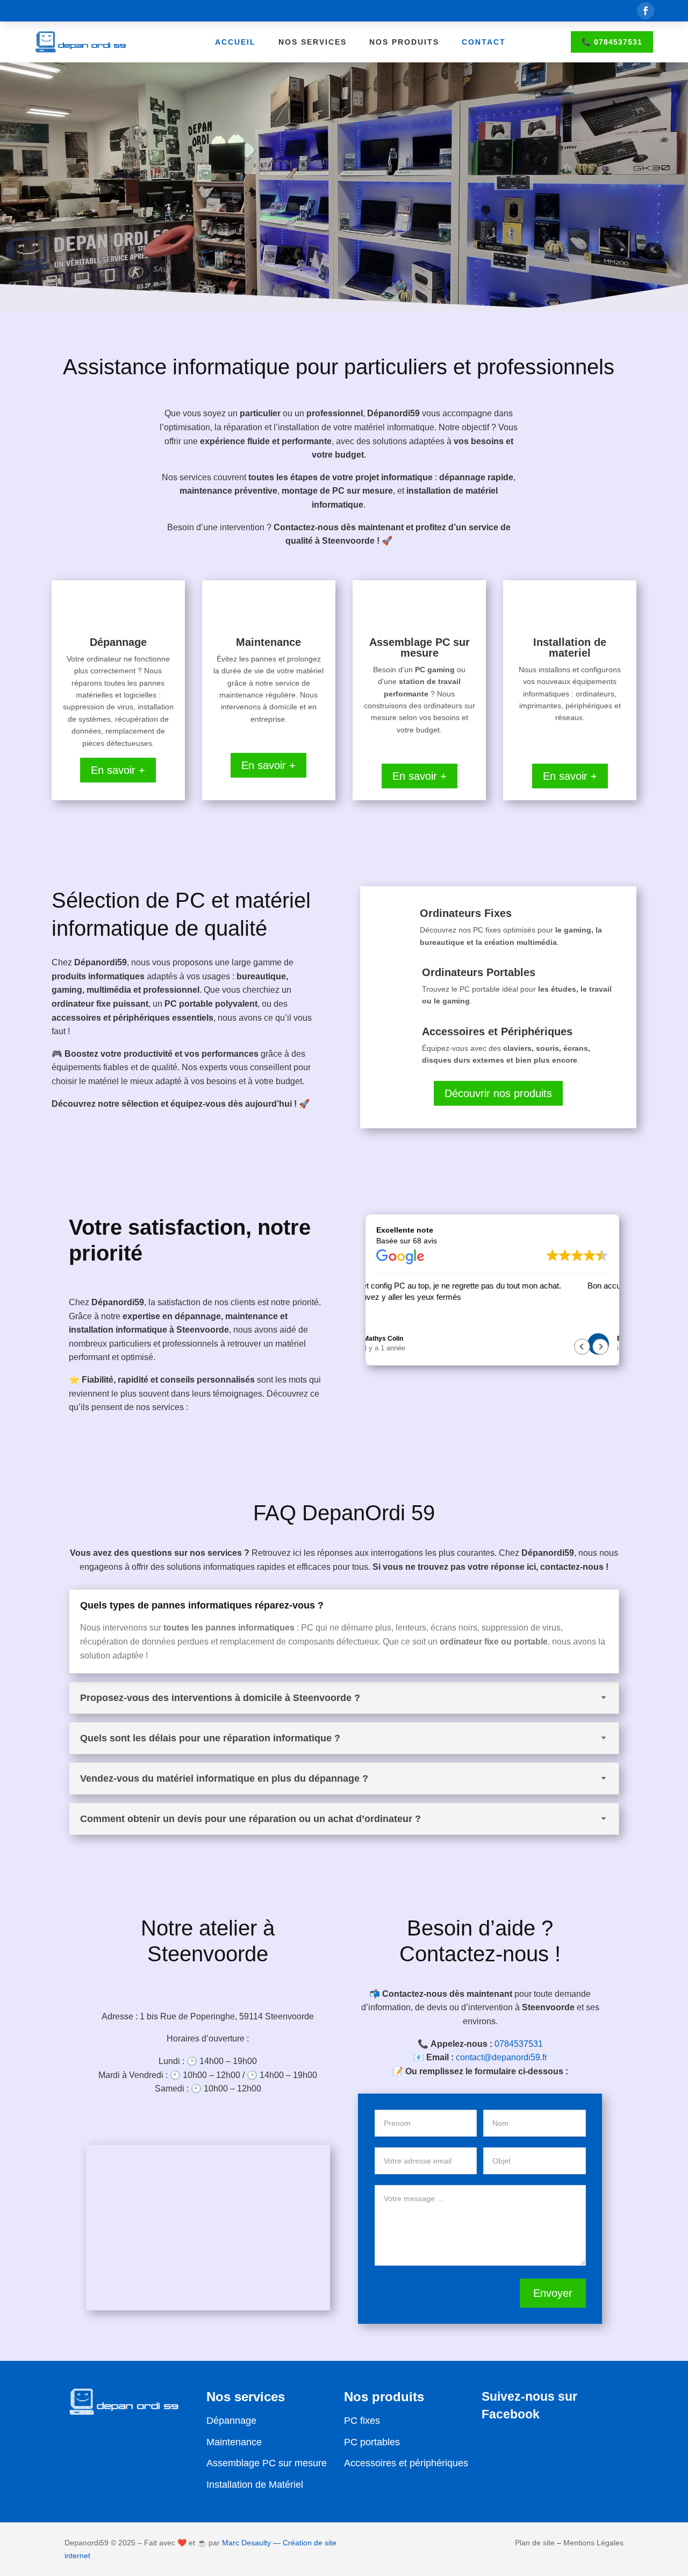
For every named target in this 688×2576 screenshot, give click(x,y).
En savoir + (118, 770)
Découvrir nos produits (498, 1093)
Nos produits (404, 42)
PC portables (372, 2442)
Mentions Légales (593, 2543)
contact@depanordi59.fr (501, 2057)
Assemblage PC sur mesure (267, 2463)
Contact (484, 42)
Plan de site (535, 2543)
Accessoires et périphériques (406, 2463)
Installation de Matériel (255, 2485)
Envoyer (553, 2293)
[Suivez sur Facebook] (646, 11)
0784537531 (519, 2044)
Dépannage (231, 2421)
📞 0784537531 (612, 42)
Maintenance (234, 2442)
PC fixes (362, 2421)
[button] (600, 1347)
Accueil (235, 42)
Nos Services (313, 42)
